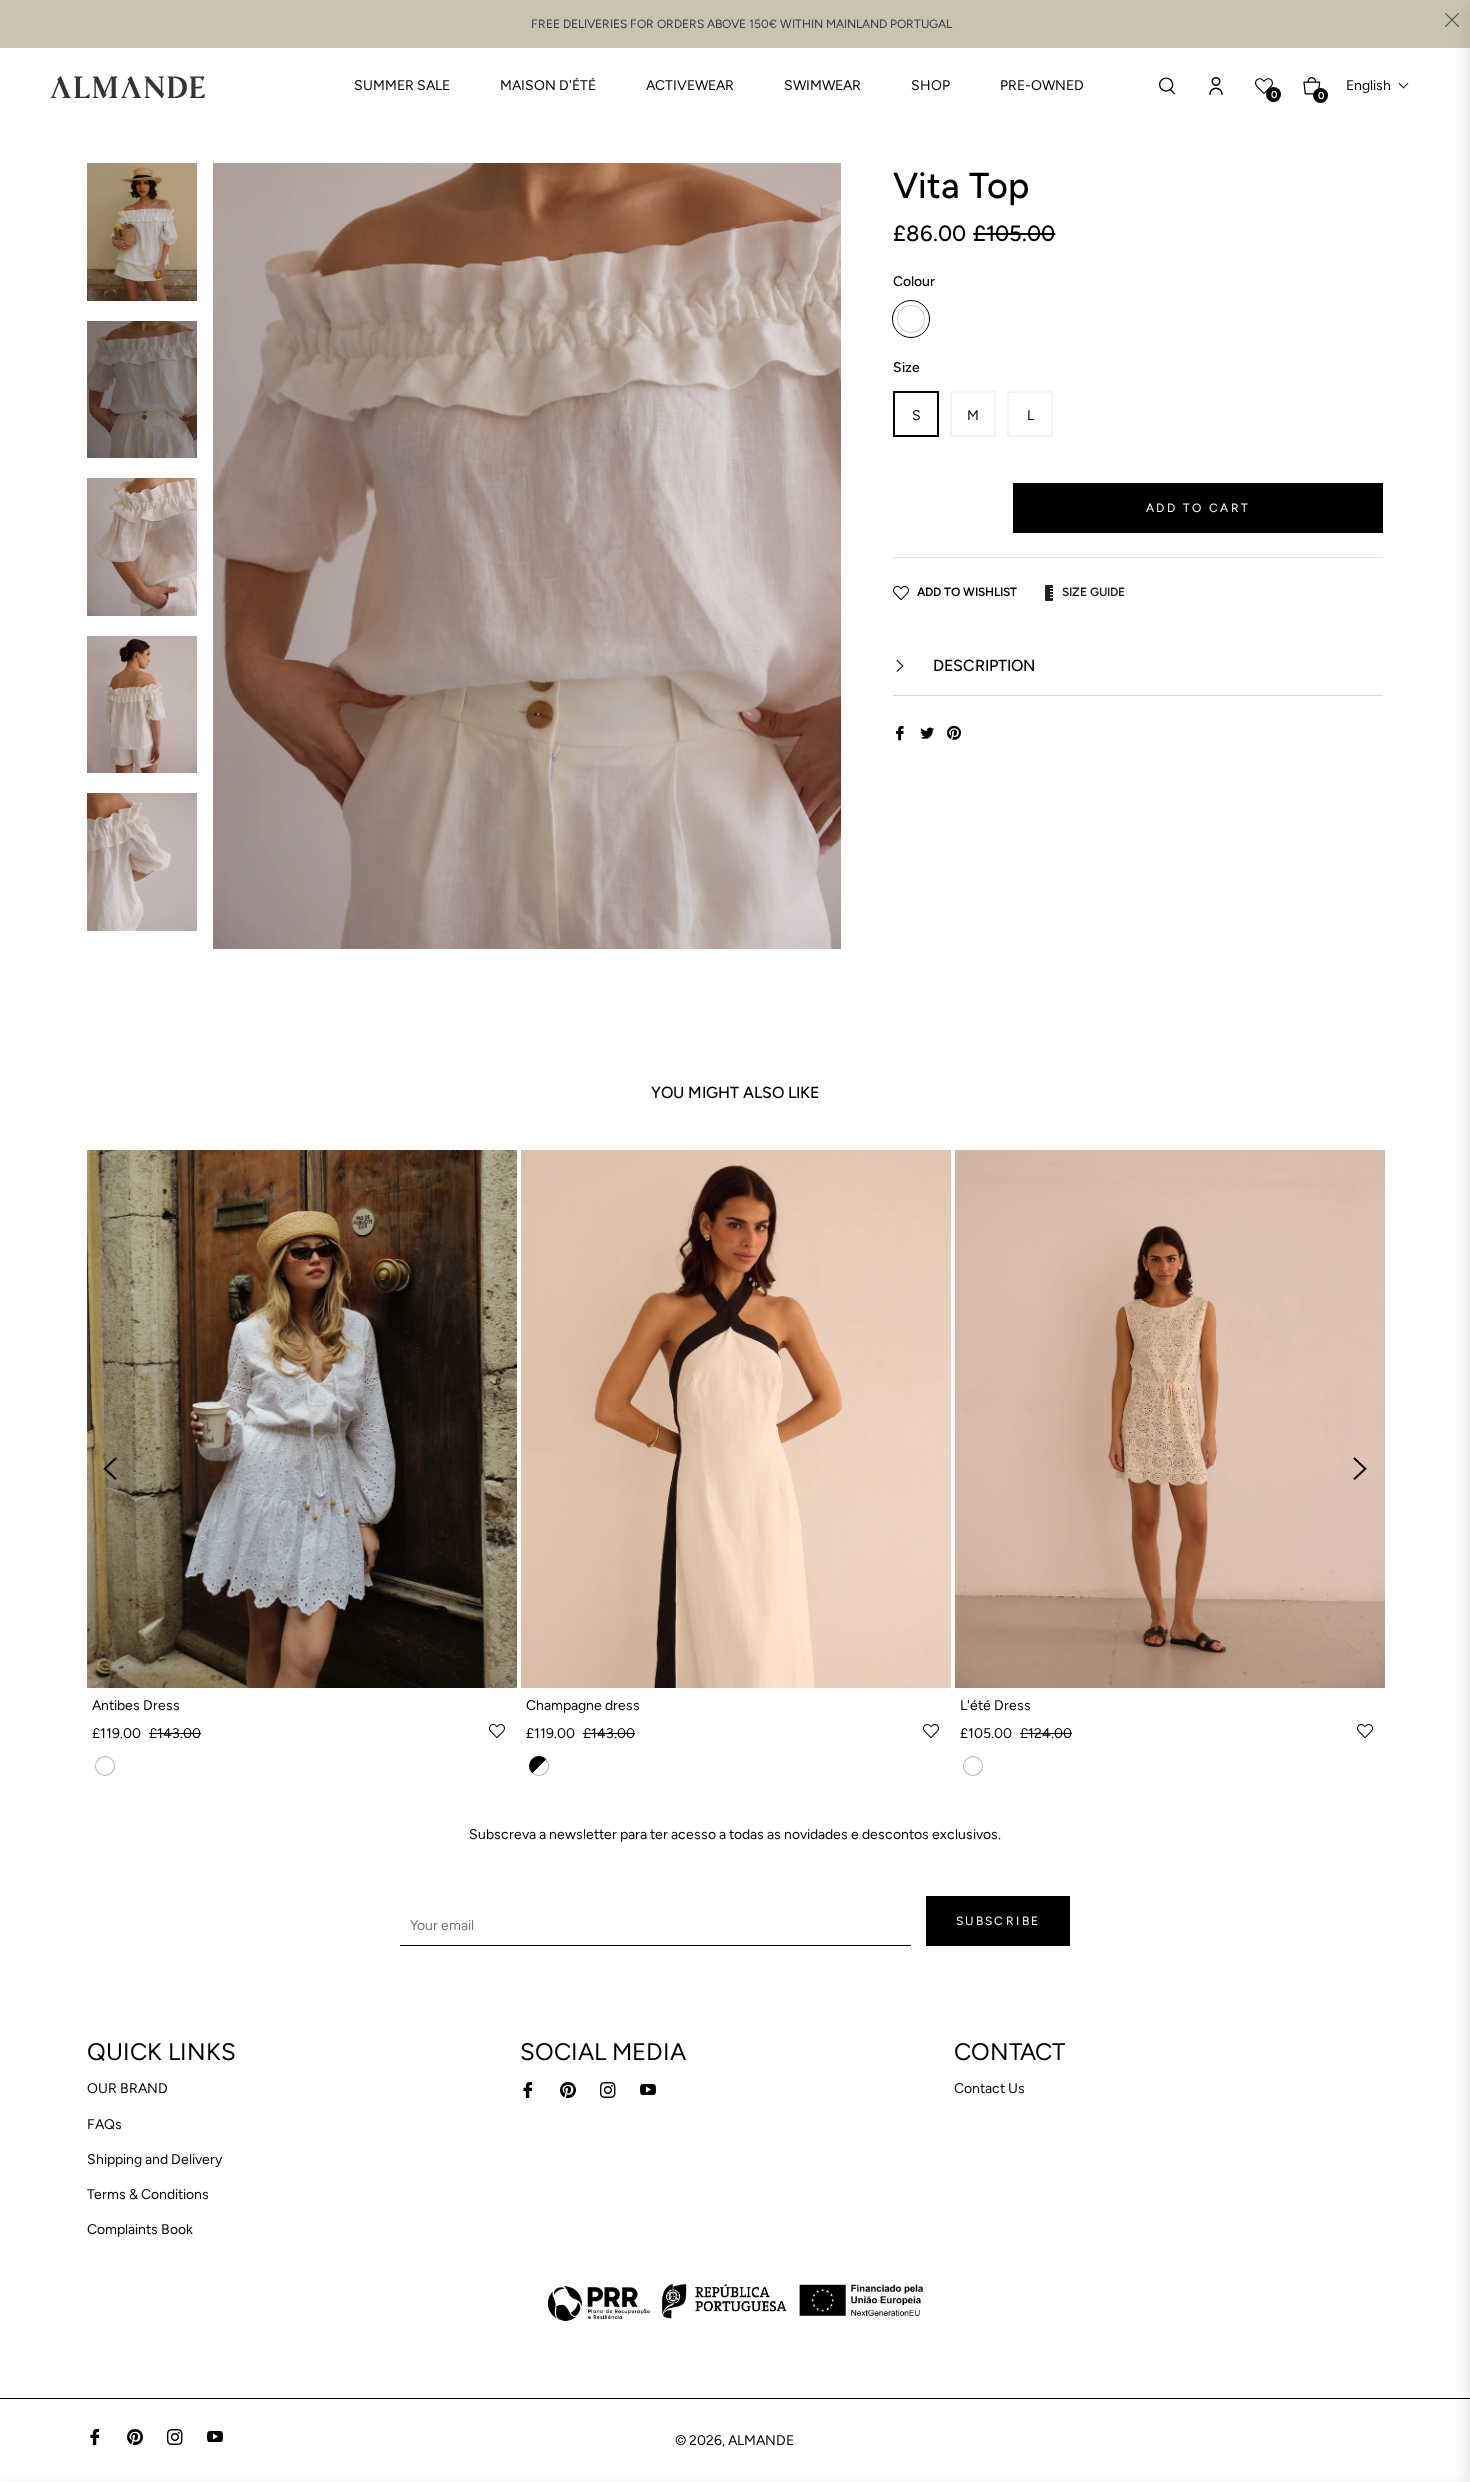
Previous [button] (110, 1469)
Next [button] (1360, 1469)
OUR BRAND (127, 2088)
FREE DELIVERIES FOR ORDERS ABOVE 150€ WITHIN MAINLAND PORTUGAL (741, 24)
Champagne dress (583, 1705)
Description (982, 665)
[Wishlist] (1216, 86)
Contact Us (989, 2088)
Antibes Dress (136, 1705)
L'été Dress (995, 1705)
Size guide (1093, 592)
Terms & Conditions (148, 2194)
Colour (914, 281)
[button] (1378, 85)
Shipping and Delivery (154, 2159)
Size (906, 367)
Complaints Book (140, 2229)
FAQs (104, 2124)
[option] (302, 1469)
